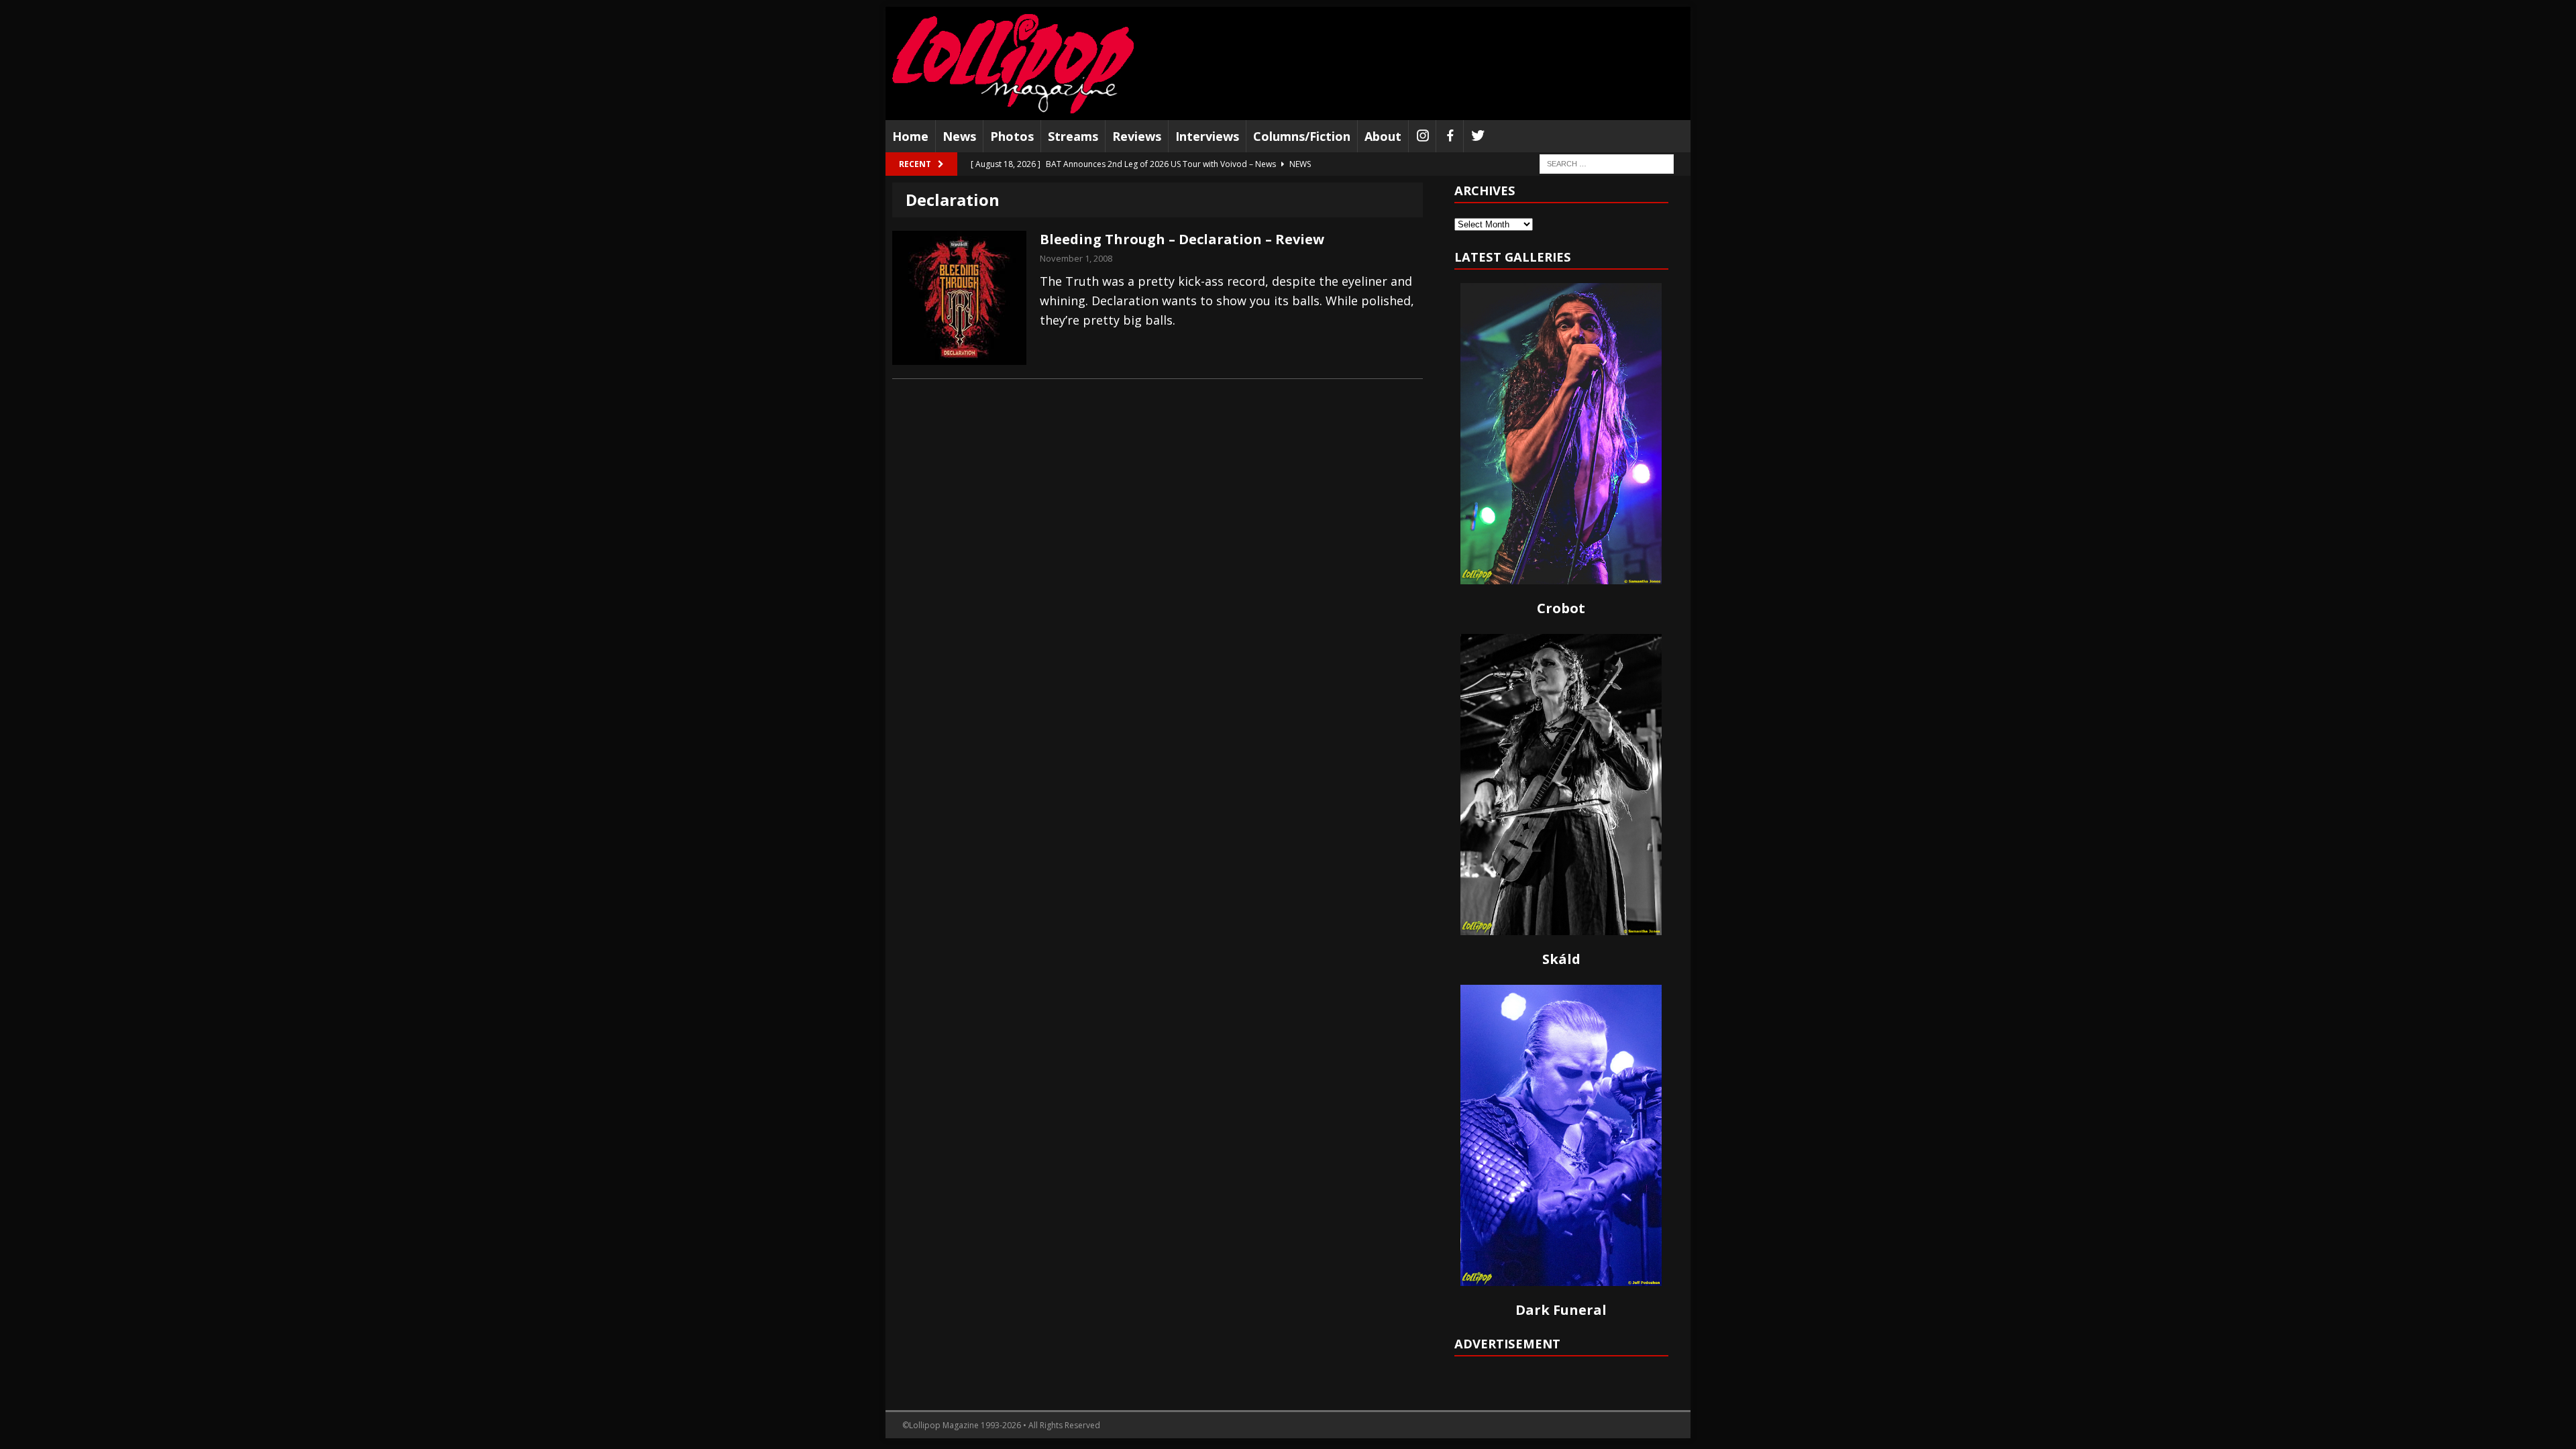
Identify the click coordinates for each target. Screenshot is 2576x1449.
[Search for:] (1607, 163)
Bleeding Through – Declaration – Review (1182, 239)
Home (910, 136)
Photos (1012, 136)
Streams (1073, 136)
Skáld (1561, 959)
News (959, 136)
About (1383, 136)
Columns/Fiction (1302, 136)
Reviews (1137, 136)
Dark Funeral (1561, 1310)
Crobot (1561, 608)
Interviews (1207, 136)
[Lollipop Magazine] (1013, 63)
